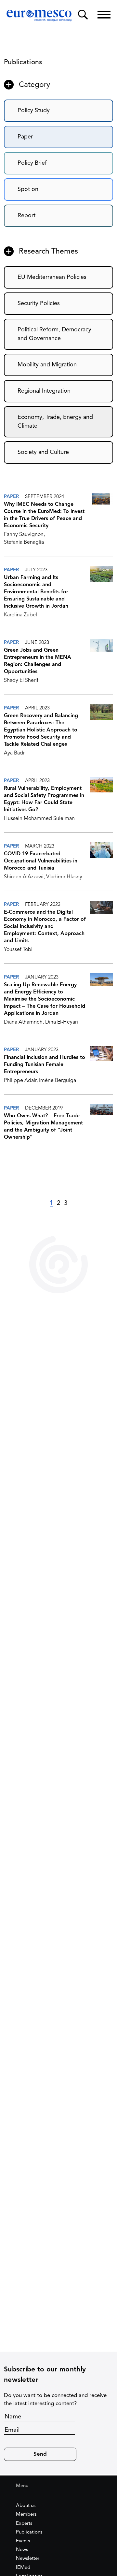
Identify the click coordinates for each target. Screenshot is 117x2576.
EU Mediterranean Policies (52, 277)
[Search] (83, 15)
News (22, 2550)
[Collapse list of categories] (9, 85)
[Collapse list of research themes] (9, 251)
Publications (29, 2532)
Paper (25, 137)
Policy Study (34, 111)
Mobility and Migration (47, 365)
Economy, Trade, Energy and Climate (55, 422)
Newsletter (28, 2559)
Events (23, 2541)
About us (26, 2506)
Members (26, 2515)
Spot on (28, 189)
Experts (24, 2524)
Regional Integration (44, 391)
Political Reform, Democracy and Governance (54, 334)
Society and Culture (43, 452)
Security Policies (39, 303)
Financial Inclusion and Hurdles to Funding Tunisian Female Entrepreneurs (45, 1065)
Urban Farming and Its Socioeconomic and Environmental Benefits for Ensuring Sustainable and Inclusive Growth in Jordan (36, 592)
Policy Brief (32, 163)
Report (26, 216)
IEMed (23, 2568)
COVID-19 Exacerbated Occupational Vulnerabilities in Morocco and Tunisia (41, 861)
